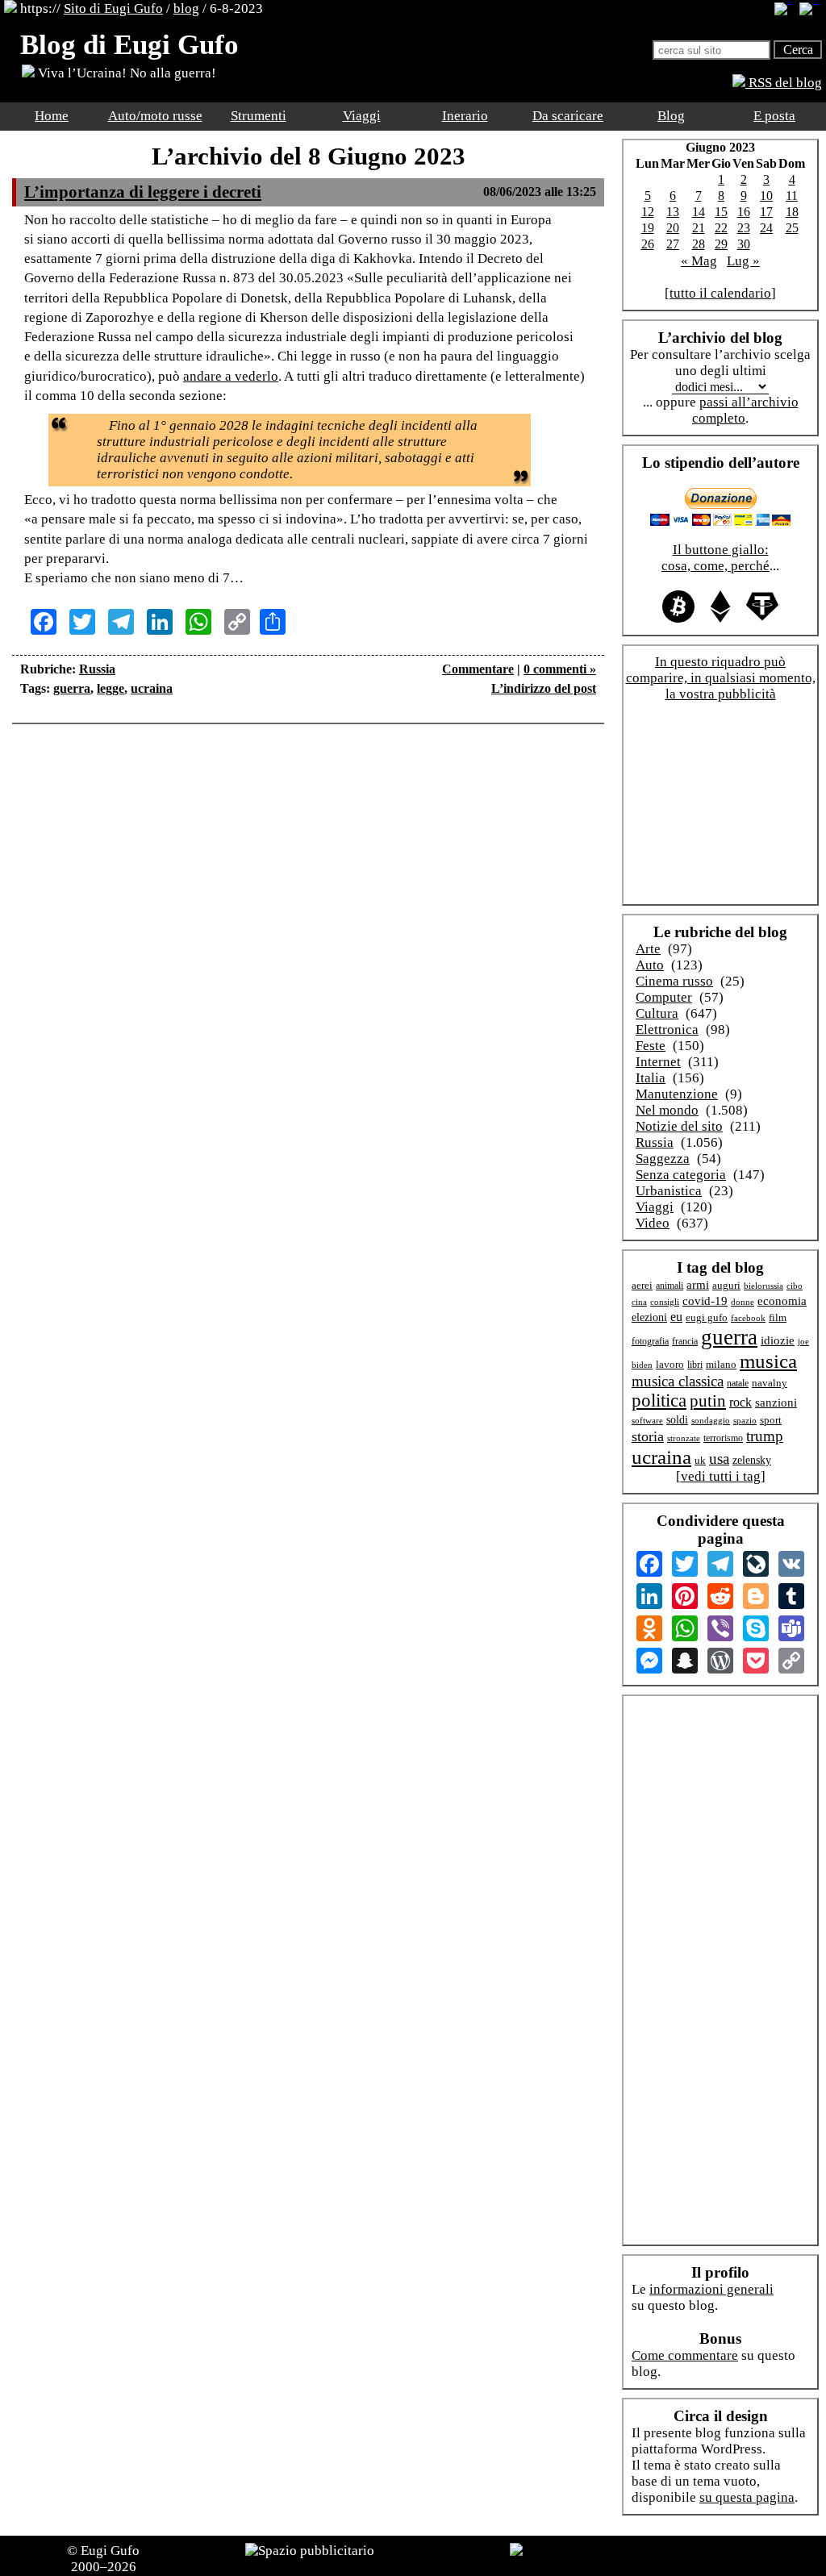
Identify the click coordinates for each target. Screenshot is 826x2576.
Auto (650, 965)
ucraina (152, 688)
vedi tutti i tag (721, 1476)
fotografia (650, 1341)
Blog (671, 116)
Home (52, 116)
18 (792, 212)
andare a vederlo (231, 376)
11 (792, 196)
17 (766, 212)
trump (765, 1436)
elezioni (649, 1317)
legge (111, 688)
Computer (664, 997)
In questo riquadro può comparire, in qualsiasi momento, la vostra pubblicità (721, 678)
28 (699, 244)
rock (740, 1402)
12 (648, 212)
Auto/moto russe (155, 116)
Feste (651, 1046)
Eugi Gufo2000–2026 (106, 2559)
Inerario (465, 116)
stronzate (684, 1438)
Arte (648, 949)
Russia (97, 669)
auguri (726, 1286)
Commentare (478, 669)
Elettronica (667, 1030)
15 (721, 212)
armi (698, 1284)
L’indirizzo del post (544, 688)
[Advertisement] (308, 785)
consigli (665, 1302)
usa (719, 1459)
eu (676, 1317)
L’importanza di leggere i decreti (143, 192)
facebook (748, 1318)
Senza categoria (681, 1175)
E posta (774, 116)
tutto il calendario (720, 293)
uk (700, 1460)
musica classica (678, 1381)
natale (738, 1384)
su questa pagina (747, 2497)
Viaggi (362, 116)
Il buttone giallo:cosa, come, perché (715, 558)
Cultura (657, 1013)
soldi (677, 1420)
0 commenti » (560, 669)
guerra (72, 688)
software (647, 1420)
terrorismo (723, 1438)
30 (744, 244)
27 (673, 244)
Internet (658, 1062)
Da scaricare (568, 116)
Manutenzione (677, 1094)
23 (744, 228)
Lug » (743, 261)
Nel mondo (667, 1110)
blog (186, 8)
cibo (795, 1286)
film (778, 1317)
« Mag (699, 261)
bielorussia (763, 1286)
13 (673, 212)
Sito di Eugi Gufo (113, 8)
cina (639, 1302)
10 (766, 196)
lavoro (670, 1365)
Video (653, 1223)
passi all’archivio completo (745, 410)
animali (670, 1286)
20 (673, 228)
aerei (642, 1285)
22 (721, 228)
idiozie (778, 1340)
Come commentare (685, 2355)
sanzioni (776, 1403)
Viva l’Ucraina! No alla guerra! (125, 73)
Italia (651, 1078)
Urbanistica (669, 1191)
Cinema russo (674, 981)
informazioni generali (711, 2289)
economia (782, 1301)
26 (648, 244)
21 (699, 228)
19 (648, 228)
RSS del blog (784, 83)
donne (743, 1302)
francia (685, 1342)
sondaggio (711, 1420)
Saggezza (663, 1159)
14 (699, 212)
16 (744, 212)
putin (708, 1401)
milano (721, 1364)
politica (659, 1401)
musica (768, 1361)
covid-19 (705, 1301)
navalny (770, 1383)
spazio (745, 1420)
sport (771, 1420)
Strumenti (259, 116)
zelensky (752, 1460)
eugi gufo (707, 1318)
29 (721, 244)
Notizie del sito (679, 1126)
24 (766, 228)
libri (695, 1365)
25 (792, 228)
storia (648, 1436)
